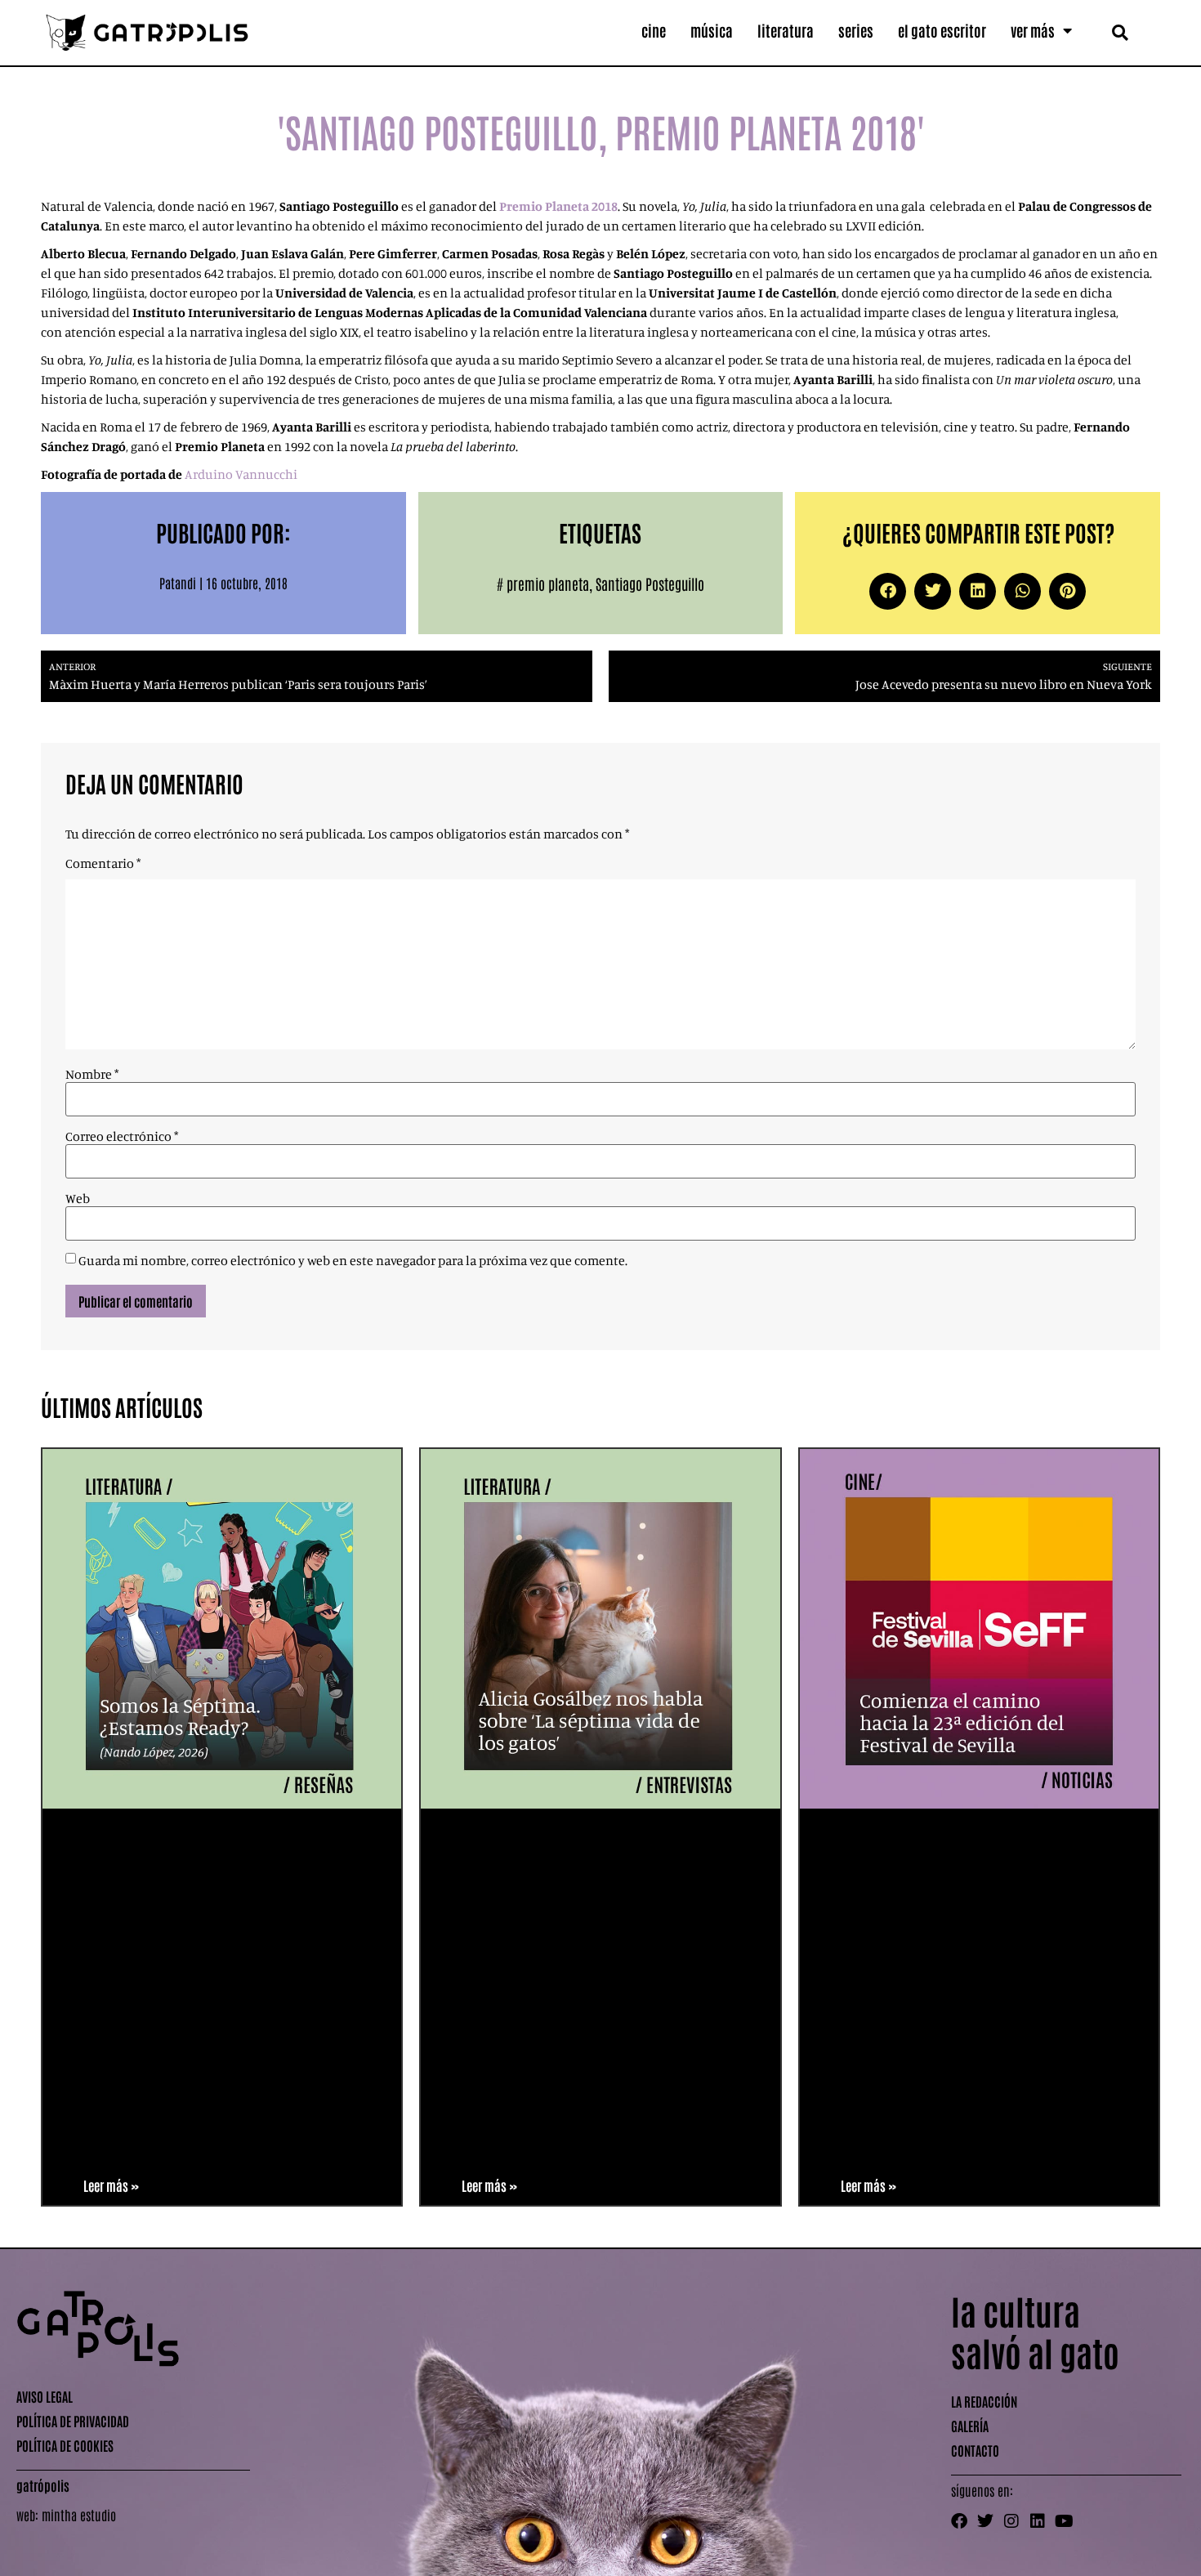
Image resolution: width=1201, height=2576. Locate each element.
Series (856, 30)
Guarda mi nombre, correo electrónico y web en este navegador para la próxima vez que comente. (353, 1260)
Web (78, 1198)
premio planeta (548, 584)
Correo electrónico (122, 1136)
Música (712, 30)
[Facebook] (959, 2521)
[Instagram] (1011, 2521)
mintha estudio (79, 2515)
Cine (654, 30)
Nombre (92, 1074)
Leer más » (111, 2185)
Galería (970, 2426)
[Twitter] (985, 2521)
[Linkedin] (1038, 2521)
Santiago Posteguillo (650, 584)
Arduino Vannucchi (241, 474)
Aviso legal (45, 2396)
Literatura (786, 30)
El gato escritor (942, 30)
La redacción (984, 2401)
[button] (1120, 32)
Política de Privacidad (73, 2421)
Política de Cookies (65, 2445)
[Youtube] (1064, 2521)
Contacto (975, 2450)
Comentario (103, 863)
